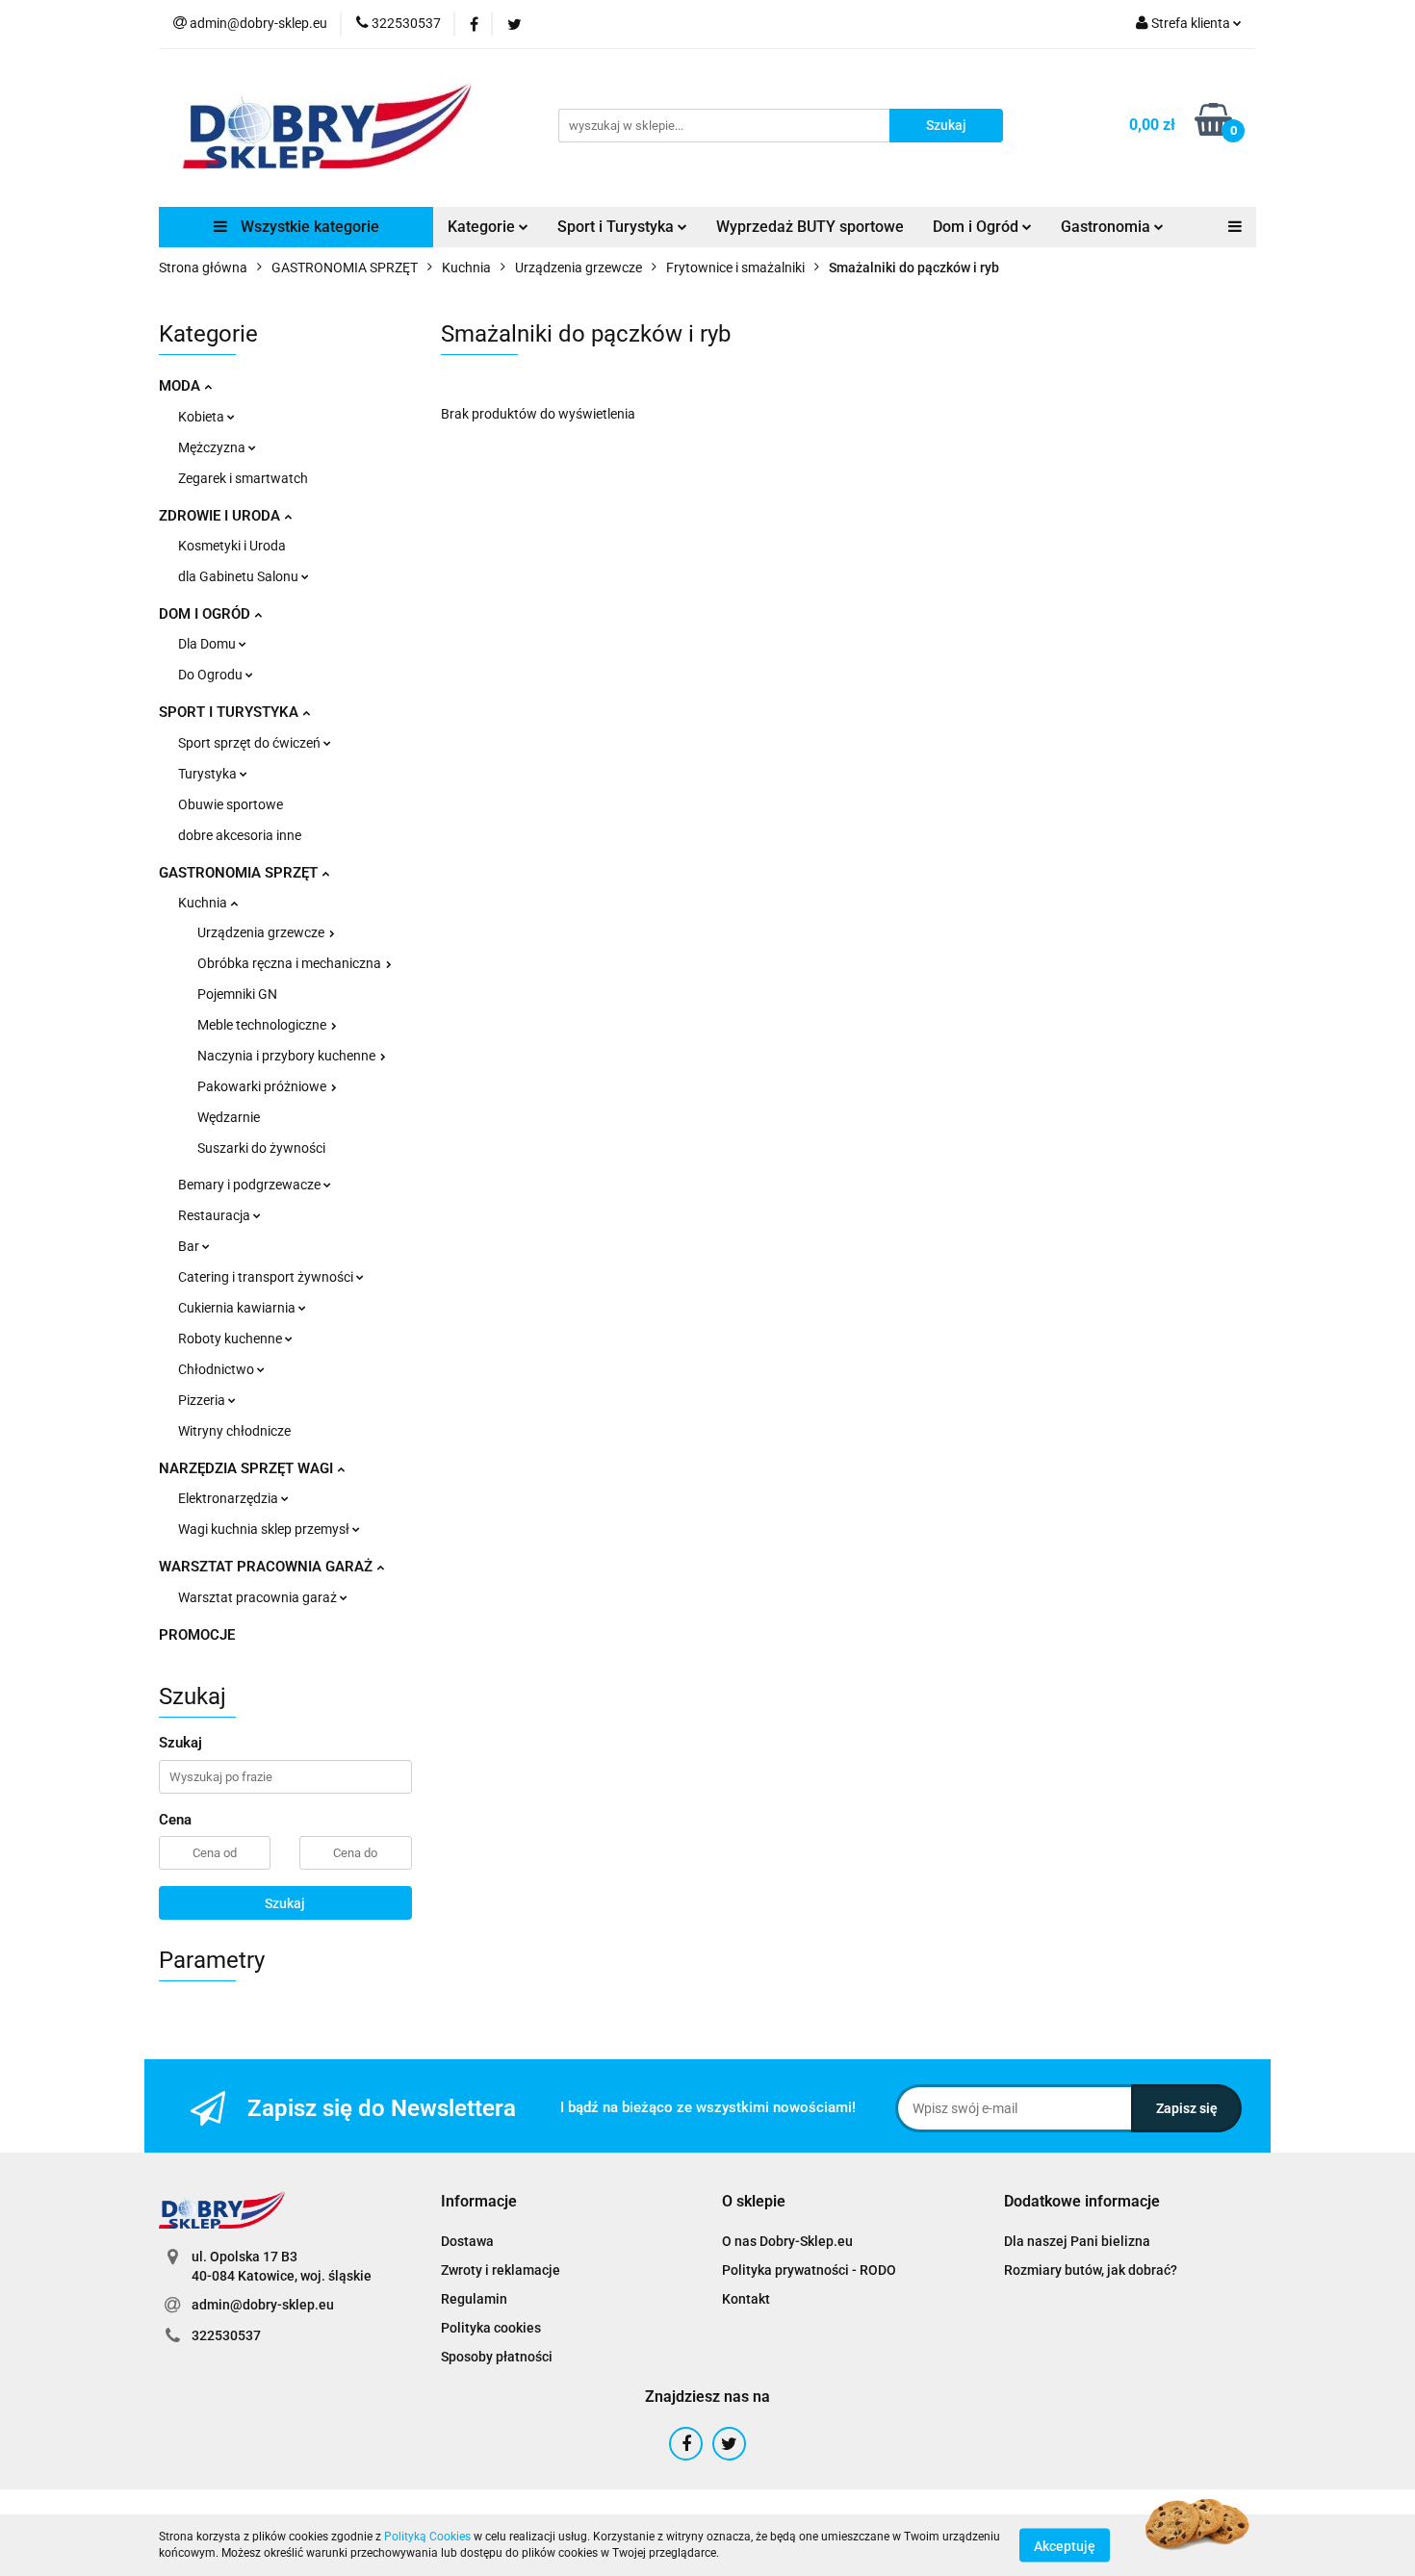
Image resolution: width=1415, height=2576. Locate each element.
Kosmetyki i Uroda (232, 546)
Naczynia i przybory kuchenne (288, 1056)
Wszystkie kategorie (308, 227)
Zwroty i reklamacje (501, 2270)
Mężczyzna (213, 447)
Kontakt (746, 2299)
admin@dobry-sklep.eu (263, 2305)
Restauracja (216, 1215)
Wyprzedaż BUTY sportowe (810, 227)
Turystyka (209, 774)
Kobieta (203, 417)
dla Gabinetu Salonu (240, 576)
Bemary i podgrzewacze (251, 1185)
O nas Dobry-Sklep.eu (787, 2241)
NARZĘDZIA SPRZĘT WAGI (248, 1468)
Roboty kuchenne (232, 1339)
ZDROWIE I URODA (221, 516)
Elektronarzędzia (230, 1498)
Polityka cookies (491, 2328)
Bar (190, 1246)
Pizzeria (203, 1400)
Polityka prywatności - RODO (809, 2270)
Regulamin (474, 2299)
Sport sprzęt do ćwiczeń (251, 743)
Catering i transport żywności (267, 1277)
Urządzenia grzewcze (262, 932)
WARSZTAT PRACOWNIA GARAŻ (268, 1567)
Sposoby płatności (497, 2357)
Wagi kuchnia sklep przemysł (265, 1529)
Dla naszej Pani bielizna (1077, 2241)
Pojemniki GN (237, 994)
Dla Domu (208, 644)
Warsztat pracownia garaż (259, 1597)
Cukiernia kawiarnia (238, 1308)
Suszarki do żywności (261, 1148)
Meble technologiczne (263, 1025)
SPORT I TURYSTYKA (231, 712)
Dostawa (467, 2241)
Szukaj (285, 1903)
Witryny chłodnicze (234, 1431)
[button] (479, 2202)
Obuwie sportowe (231, 804)
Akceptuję (1065, 2545)
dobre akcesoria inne (240, 835)
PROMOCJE (197, 1635)
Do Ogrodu (212, 675)
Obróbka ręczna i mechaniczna (291, 963)
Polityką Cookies (427, 2537)
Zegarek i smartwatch (243, 478)
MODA (181, 386)
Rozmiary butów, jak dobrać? (1091, 2270)
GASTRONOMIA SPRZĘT (240, 873)
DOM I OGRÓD (206, 614)
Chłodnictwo (218, 1369)
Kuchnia (204, 903)
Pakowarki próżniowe (263, 1086)
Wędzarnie (229, 1117)
